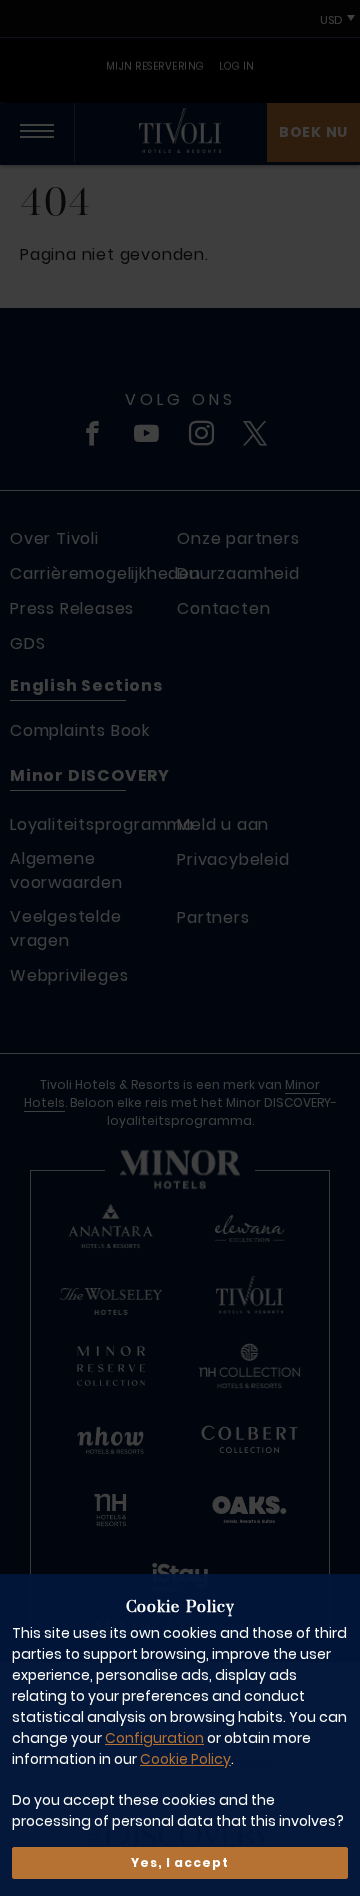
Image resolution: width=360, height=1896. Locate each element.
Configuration (154, 1738)
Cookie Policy (185, 1759)
